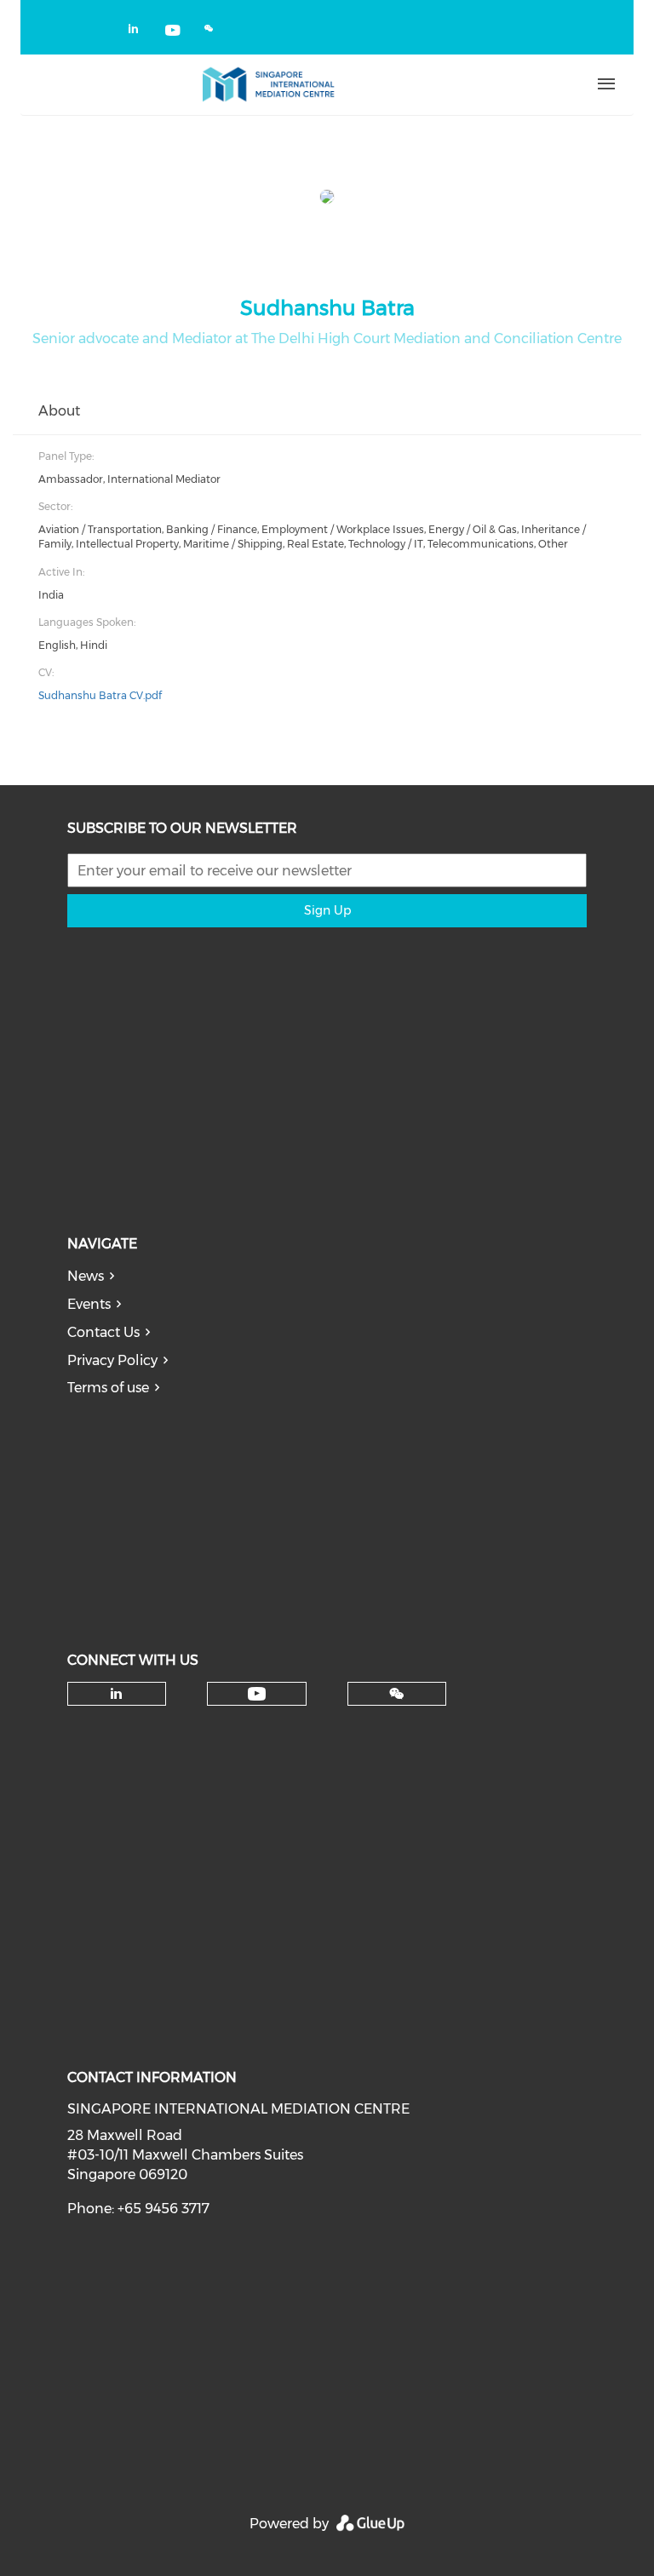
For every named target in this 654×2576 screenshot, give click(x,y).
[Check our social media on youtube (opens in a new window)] (174, 32)
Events (89, 1304)
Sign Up (327, 910)
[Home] (268, 84)
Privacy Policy (112, 1360)
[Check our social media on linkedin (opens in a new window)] (138, 32)
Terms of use (108, 1388)
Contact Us (103, 1332)
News (86, 1276)
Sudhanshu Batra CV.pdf (100, 695)
